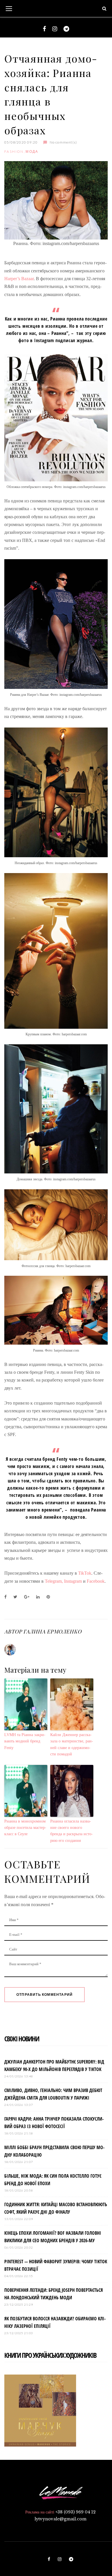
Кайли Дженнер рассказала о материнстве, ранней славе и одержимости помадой (72, 1744)
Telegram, (54, 1581)
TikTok (85, 1573)
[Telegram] (66, 29)
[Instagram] (55, 29)
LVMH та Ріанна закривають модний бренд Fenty (25, 1741)
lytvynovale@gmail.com (60, 2519)
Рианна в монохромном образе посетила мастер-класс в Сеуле (25, 1828)
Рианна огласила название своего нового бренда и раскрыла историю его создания (72, 1831)
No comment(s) (63, 142)
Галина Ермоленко (52, 1631)
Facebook (96, 1581)
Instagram (74, 1581)
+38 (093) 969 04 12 (76, 2512)
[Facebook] (44, 29)
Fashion (14, 151)
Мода (32, 151)
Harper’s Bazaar (19, 279)
